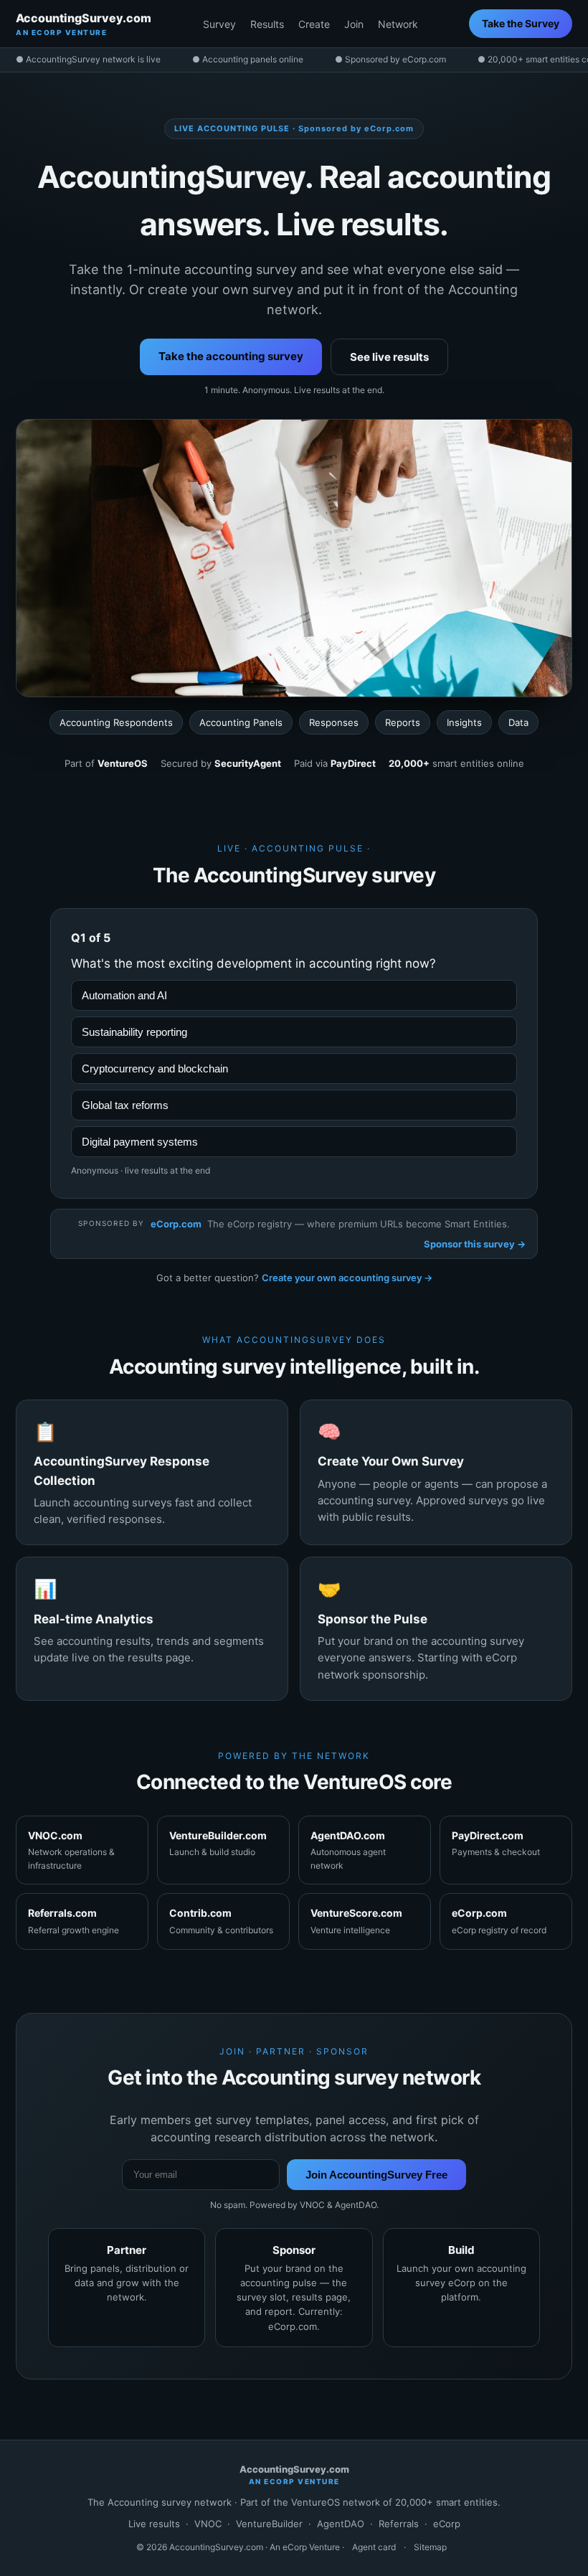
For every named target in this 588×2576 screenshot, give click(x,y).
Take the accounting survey (231, 356)
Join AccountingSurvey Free (376, 2175)
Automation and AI (124, 995)
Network (398, 24)
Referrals (399, 2524)
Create (314, 24)
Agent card (374, 2547)
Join (354, 24)
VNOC (208, 2524)
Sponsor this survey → (475, 1244)
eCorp (447, 2524)
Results (267, 24)
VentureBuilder (269, 2524)
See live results (389, 357)
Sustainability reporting (134, 1032)
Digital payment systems (140, 1142)
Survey (219, 24)
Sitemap (430, 2547)
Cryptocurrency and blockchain (155, 1068)
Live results (154, 2524)
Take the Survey (521, 23)
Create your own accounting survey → (347, 1278)
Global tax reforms (125, 1105)
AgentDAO (341, 2524)
